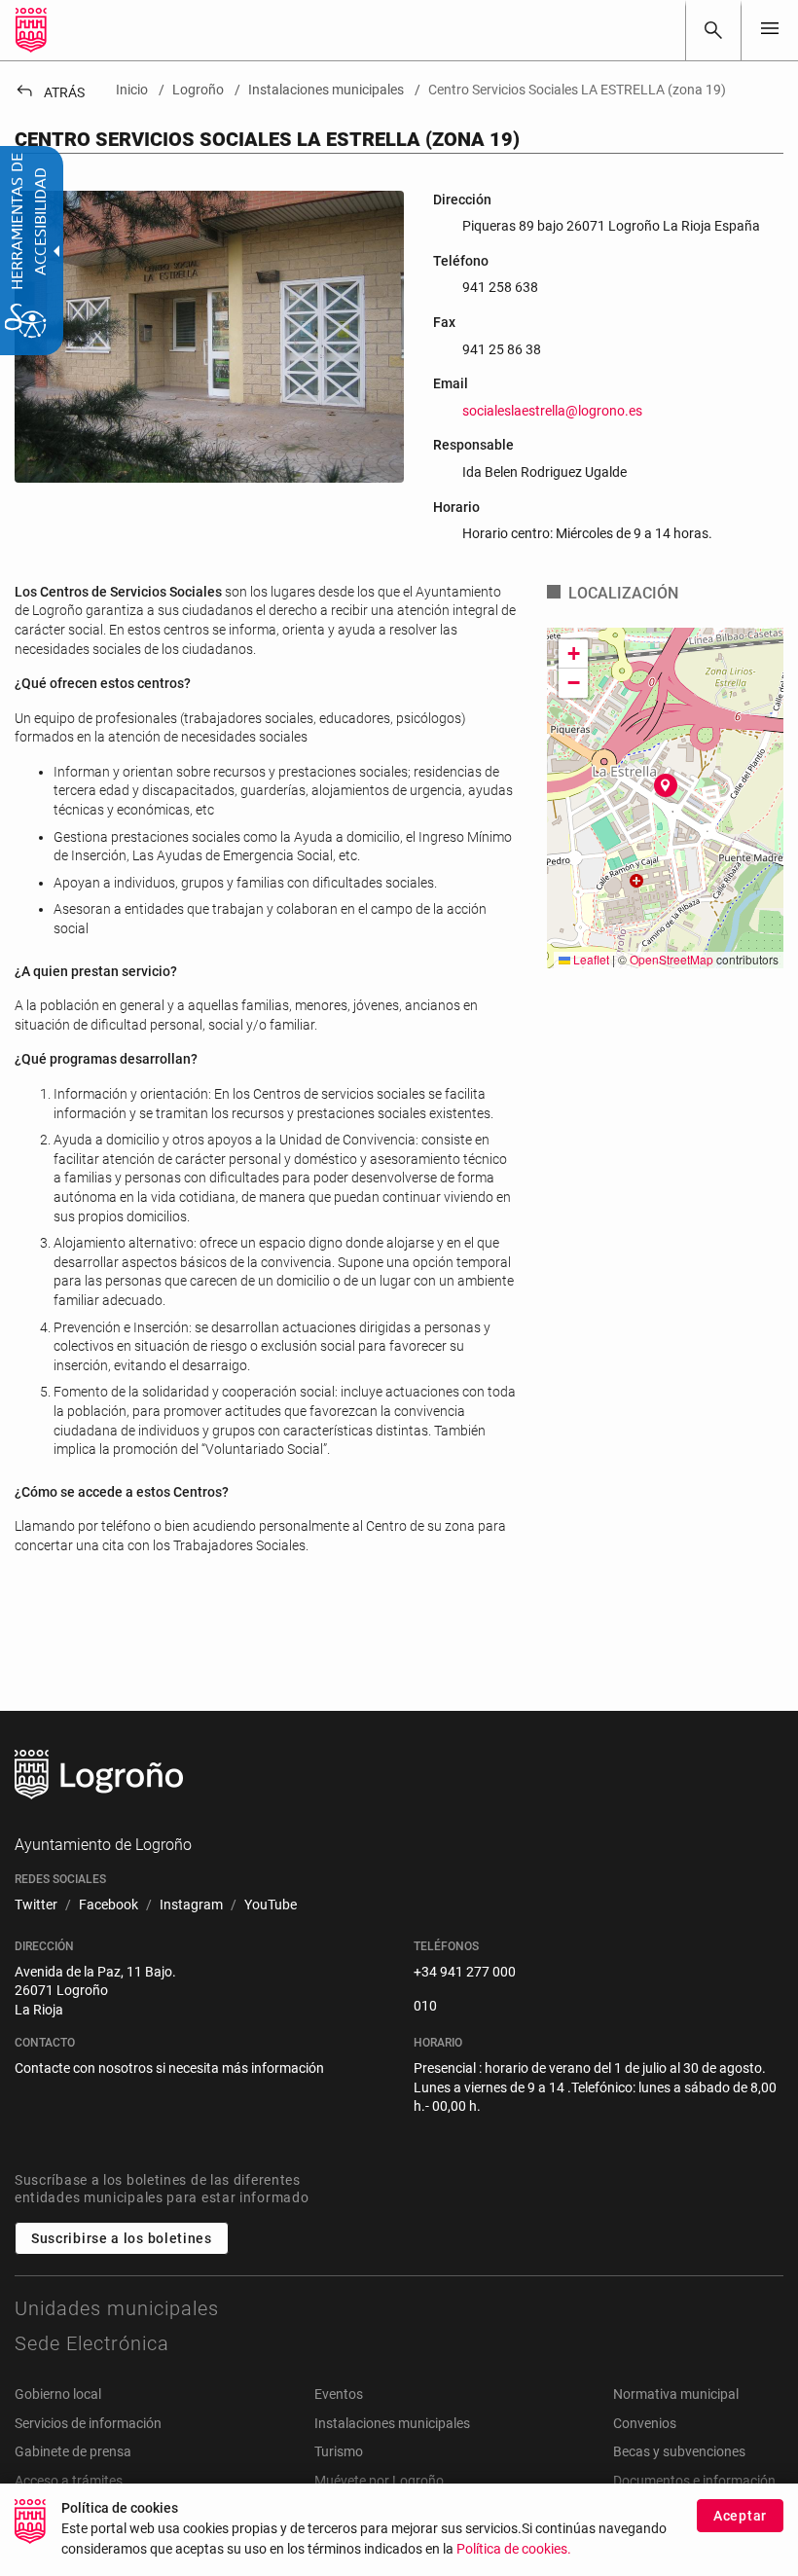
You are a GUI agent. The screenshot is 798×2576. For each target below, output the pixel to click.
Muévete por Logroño (379, 2481)
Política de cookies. (514, 2549)
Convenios (645, 2423)
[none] (770, 30)
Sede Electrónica (92, 2343)
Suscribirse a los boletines (122, 2238)
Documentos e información (694, 2481)
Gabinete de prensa (73, 2451)
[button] (666, 785)
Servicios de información (88, 2423)
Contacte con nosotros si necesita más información (169, 2068)
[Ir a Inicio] (31, 30)
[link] (713, 30)
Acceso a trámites (69, 2481)
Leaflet (590, 959)
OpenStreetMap (671, 959)
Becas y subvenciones (679, 2451)
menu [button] (770, 28)
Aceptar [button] (740, 2516)
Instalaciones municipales (392, 2423)
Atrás (50, 92)
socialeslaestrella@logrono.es (552, 411)
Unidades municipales (117, 2308)
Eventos (339, 2394)
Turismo (339, 2451)
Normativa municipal (676, 2394)
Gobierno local (58, 2394)
